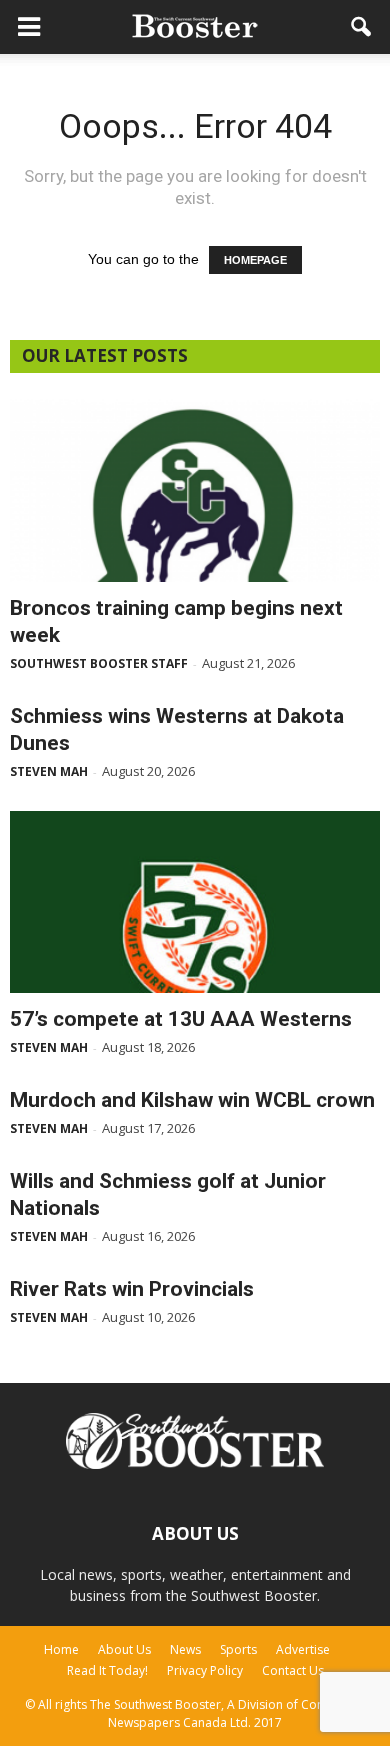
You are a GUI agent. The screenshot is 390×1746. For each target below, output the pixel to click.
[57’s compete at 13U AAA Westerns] (195, 902)
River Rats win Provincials (132, 1289)
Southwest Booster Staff (99, 663)
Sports (238, 1649)
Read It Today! (107, 1670)
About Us (124, 1649)
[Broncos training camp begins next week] (195, 490)
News (185, 1649)
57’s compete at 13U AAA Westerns (181, 1019)
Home (61, 1649)
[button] (362, 27)
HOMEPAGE (255, 260)
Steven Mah (49, 771)
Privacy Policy (205, 1670)
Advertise (303, 1649)
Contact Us (293, 1670)
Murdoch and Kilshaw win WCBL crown (192, 1100)
